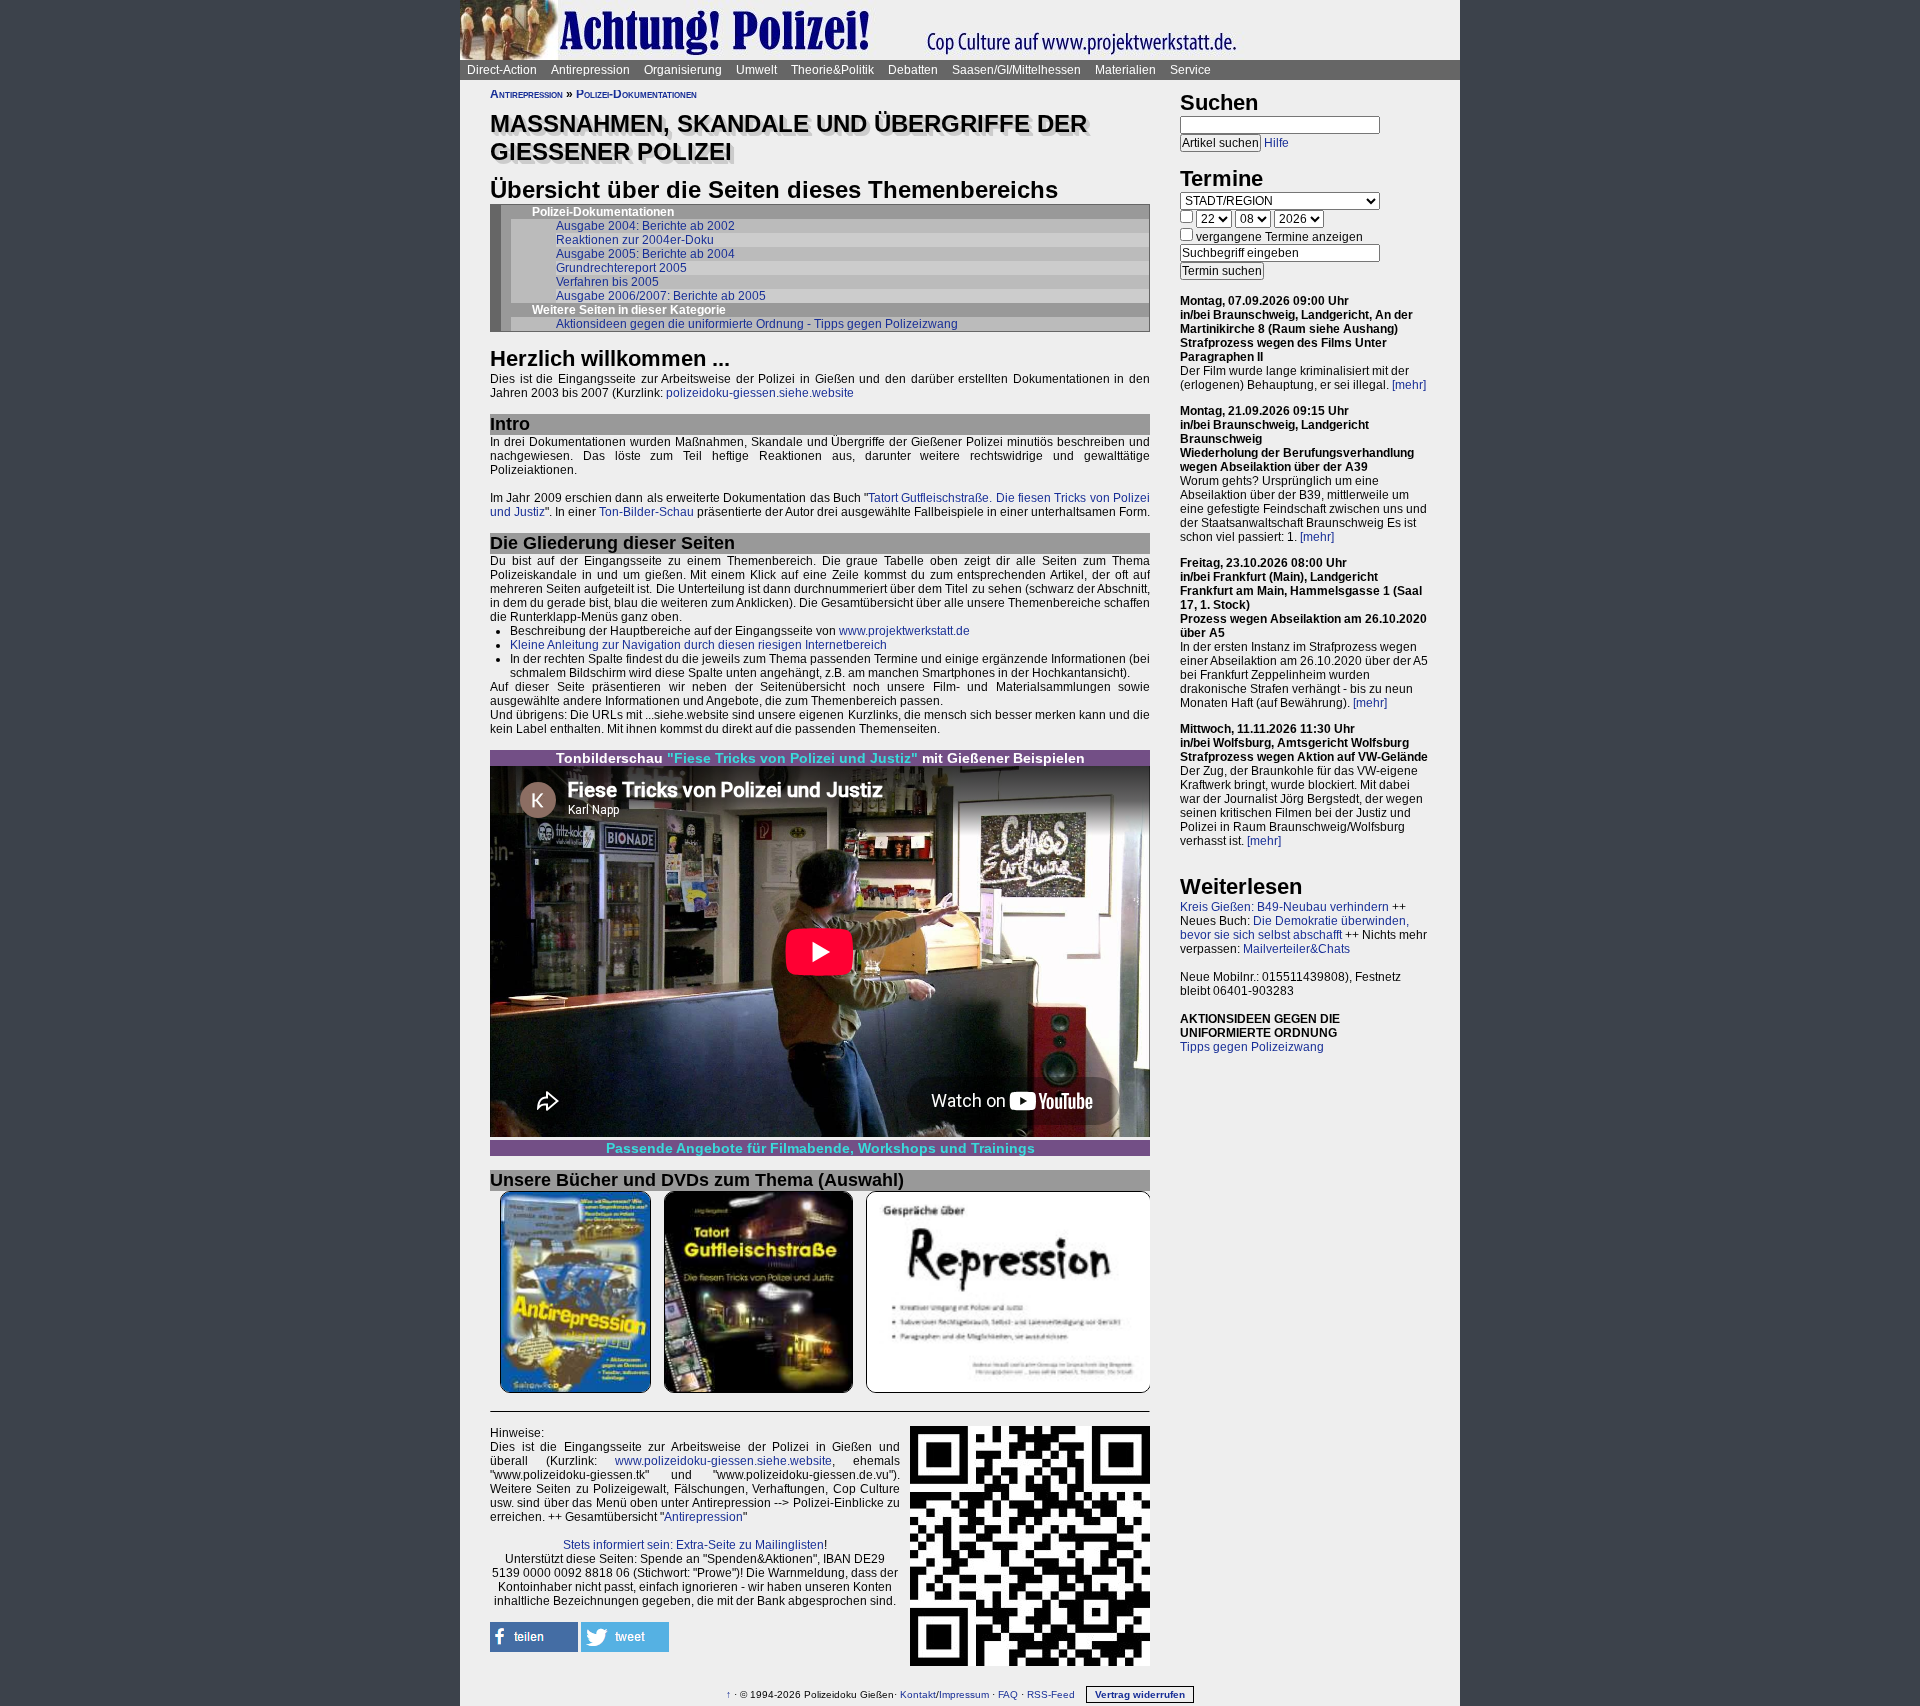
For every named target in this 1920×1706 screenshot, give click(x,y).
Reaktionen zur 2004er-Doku (635, 240)
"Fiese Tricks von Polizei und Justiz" (792, 758)
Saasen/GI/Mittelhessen (1016, 70)
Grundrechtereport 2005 (621, 268)
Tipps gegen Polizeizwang (1252, 1047)
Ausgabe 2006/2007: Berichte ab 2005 (661, 296)
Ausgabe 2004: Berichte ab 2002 (645, 226)
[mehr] (1409, 385)
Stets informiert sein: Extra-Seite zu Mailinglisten (693, 1545)
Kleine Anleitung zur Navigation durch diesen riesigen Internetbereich (698, 645)
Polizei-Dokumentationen (636, 94)
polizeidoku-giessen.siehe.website (760, 393)
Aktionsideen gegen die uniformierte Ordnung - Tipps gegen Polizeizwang (757, 324)
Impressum (964, 1694)
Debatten (913, 70)
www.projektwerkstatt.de (904, 631)
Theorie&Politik (832, 70)
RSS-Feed (1051, 1694)
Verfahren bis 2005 (607, 282)
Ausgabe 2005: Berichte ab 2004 (645, 254)
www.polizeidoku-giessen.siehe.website (723, 1461)
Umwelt (756, 70)
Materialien (1125, 70)
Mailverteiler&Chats (1296, 949)
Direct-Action (502, 70)
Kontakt (918, 1694)
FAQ (1008, 1694)
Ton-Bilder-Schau (645, 512)
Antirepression (590, 70)
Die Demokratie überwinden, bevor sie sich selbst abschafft (1294, 928)
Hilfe (1276, 143)
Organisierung (683, 70)
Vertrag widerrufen (1140, 1694)
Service (1190, 70)
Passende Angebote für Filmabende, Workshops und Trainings (820, 1148)
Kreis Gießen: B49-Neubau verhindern (1284, 907)
